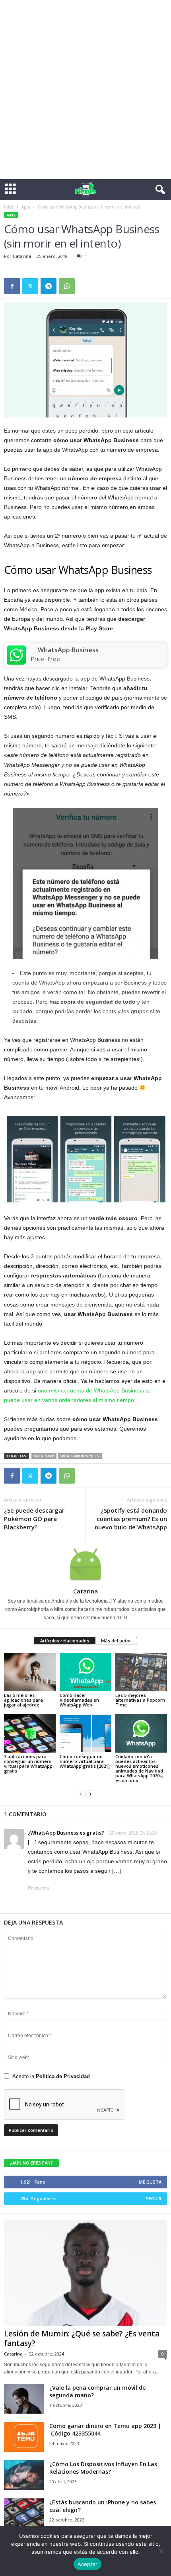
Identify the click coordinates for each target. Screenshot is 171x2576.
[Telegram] (49, 286)
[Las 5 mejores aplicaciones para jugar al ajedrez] (30, 1672)
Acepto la (51, 2076)
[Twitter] (30, 286)
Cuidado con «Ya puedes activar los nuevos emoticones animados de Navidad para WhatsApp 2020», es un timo (139, 1768)
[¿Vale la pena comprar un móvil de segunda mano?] (24, 2399)
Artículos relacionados (65, 1641)
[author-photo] (85, 1564)
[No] (161, 2551)
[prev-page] (81, 1794)
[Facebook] (12, 286)
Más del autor (116, 1641)
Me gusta (150, 2182)
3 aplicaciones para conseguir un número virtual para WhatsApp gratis (28, 1764)
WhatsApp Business (68, 650)
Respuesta (38, 1888)
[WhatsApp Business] (16, 655)
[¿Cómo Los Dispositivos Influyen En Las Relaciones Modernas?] (24, 2475)
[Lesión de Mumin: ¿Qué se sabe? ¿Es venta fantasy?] (85, 2273)
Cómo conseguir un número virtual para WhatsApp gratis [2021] (85, 1761)
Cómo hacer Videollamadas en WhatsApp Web (79, 1700)
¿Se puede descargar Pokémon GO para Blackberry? (34, 1519)
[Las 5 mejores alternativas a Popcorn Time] (141, 1672)
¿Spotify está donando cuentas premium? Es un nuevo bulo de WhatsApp (131, 1519)
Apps (26, 207)
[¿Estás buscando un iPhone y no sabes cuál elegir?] (24, 2513)
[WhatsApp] (67, 286)
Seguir (154, 2199)
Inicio (9, 207)
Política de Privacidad (63, 2076)
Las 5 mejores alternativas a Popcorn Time (140, 1700)
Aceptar (88, 2564)
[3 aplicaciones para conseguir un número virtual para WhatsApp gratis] (30, 1733)
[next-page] (90, 1794)
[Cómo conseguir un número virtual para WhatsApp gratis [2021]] (85, 1733)
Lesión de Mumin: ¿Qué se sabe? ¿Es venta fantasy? (82, 2338)
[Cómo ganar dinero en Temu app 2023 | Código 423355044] (24, 2437)
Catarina (22, 256)
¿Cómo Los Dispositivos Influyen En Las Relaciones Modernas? (103, 2468)
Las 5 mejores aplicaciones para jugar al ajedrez (23, 1700)
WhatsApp (44, 1456)
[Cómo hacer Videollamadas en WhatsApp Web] (85, 1672)
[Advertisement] (85, 90)
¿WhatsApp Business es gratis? (66, 1833)
